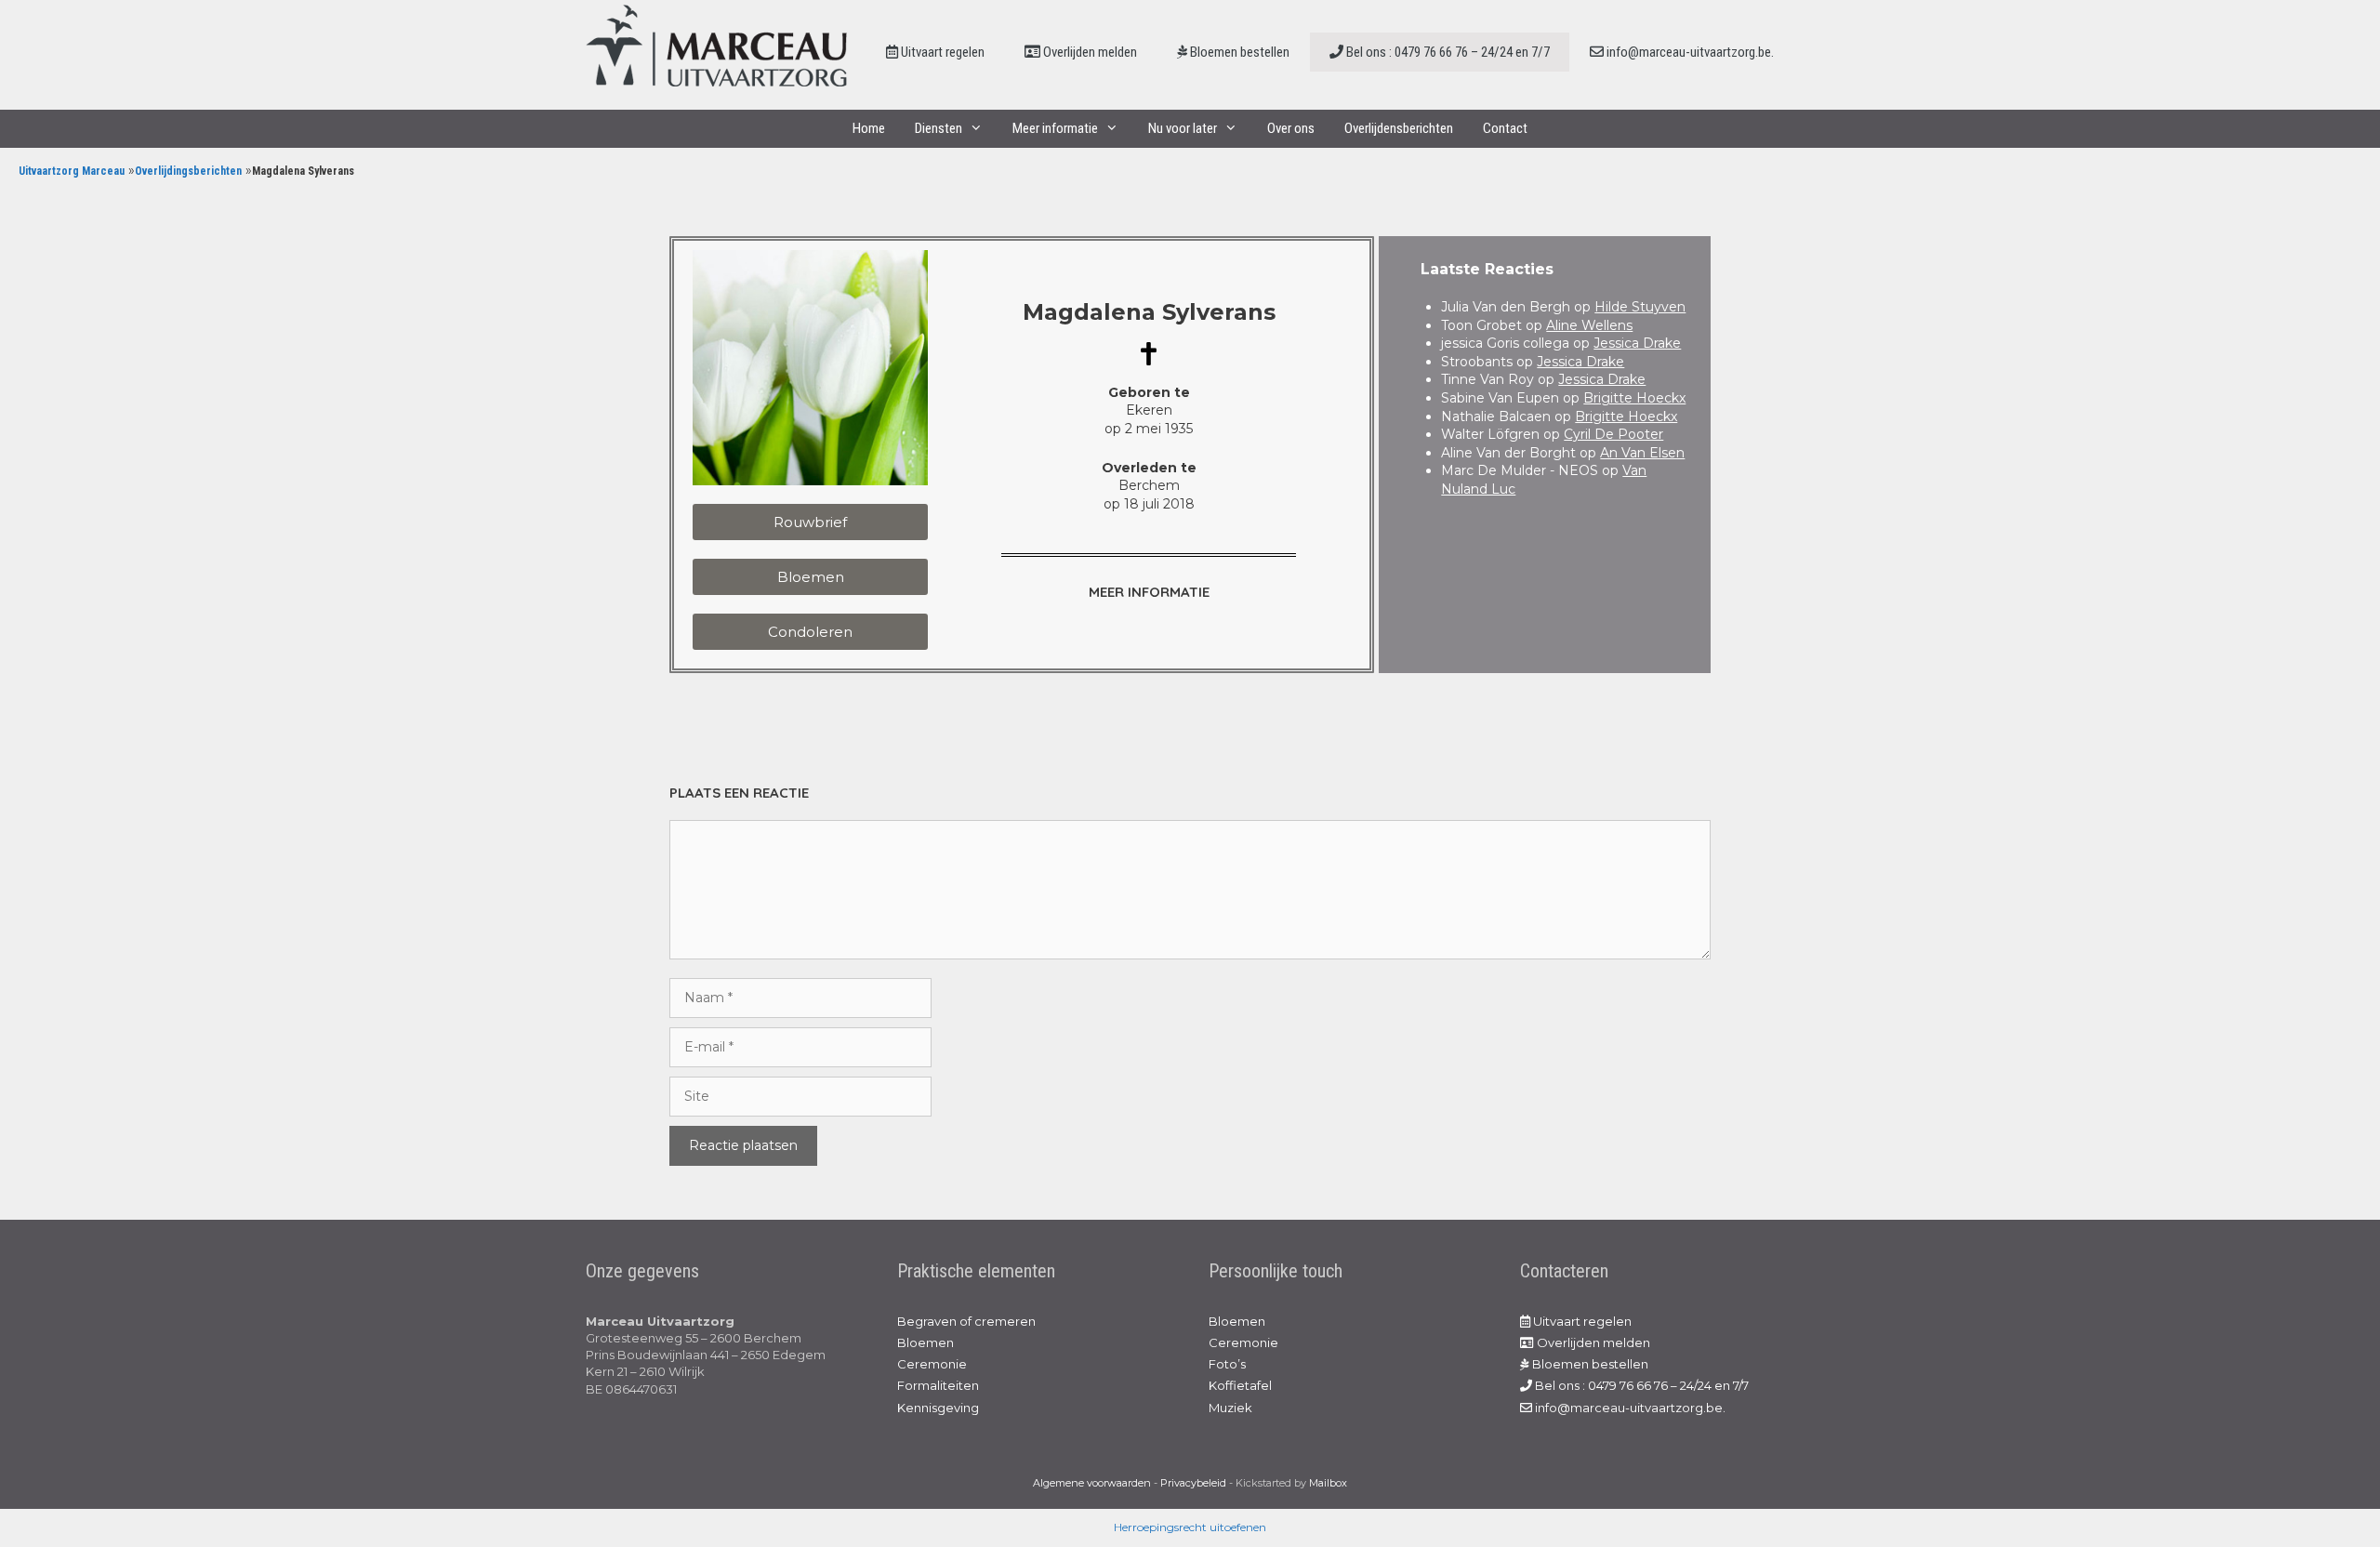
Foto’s (1227, 1364)
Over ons (1291, 128)
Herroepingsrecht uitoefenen (1190, 1527)
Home (869, 128)
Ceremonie (932, 1364)
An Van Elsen (1642, 453)
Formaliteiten (938, 1385)
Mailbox (1328, 1483)
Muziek (1230, 1408)
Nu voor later (1183, 128)
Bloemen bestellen (1238, 52)
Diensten (939, 128)
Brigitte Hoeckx (1634, 398)
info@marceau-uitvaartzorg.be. (1689, 52)
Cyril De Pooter (1613, 434)
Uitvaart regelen (941, 52)
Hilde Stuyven (1640, 307)
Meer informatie (1055, 128)
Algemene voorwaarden (1092, 1483)
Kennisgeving (938, 1408)
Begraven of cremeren (966, 1321)
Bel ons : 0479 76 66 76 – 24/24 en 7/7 (1447, 52)
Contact (1505, 128)
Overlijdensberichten (1399, 128)
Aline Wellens (1589, 325)
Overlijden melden (1089, 52)
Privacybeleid (1193, 1483)
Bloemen (926, 1342)
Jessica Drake (1637, 343)
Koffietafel (1240, 1385)
